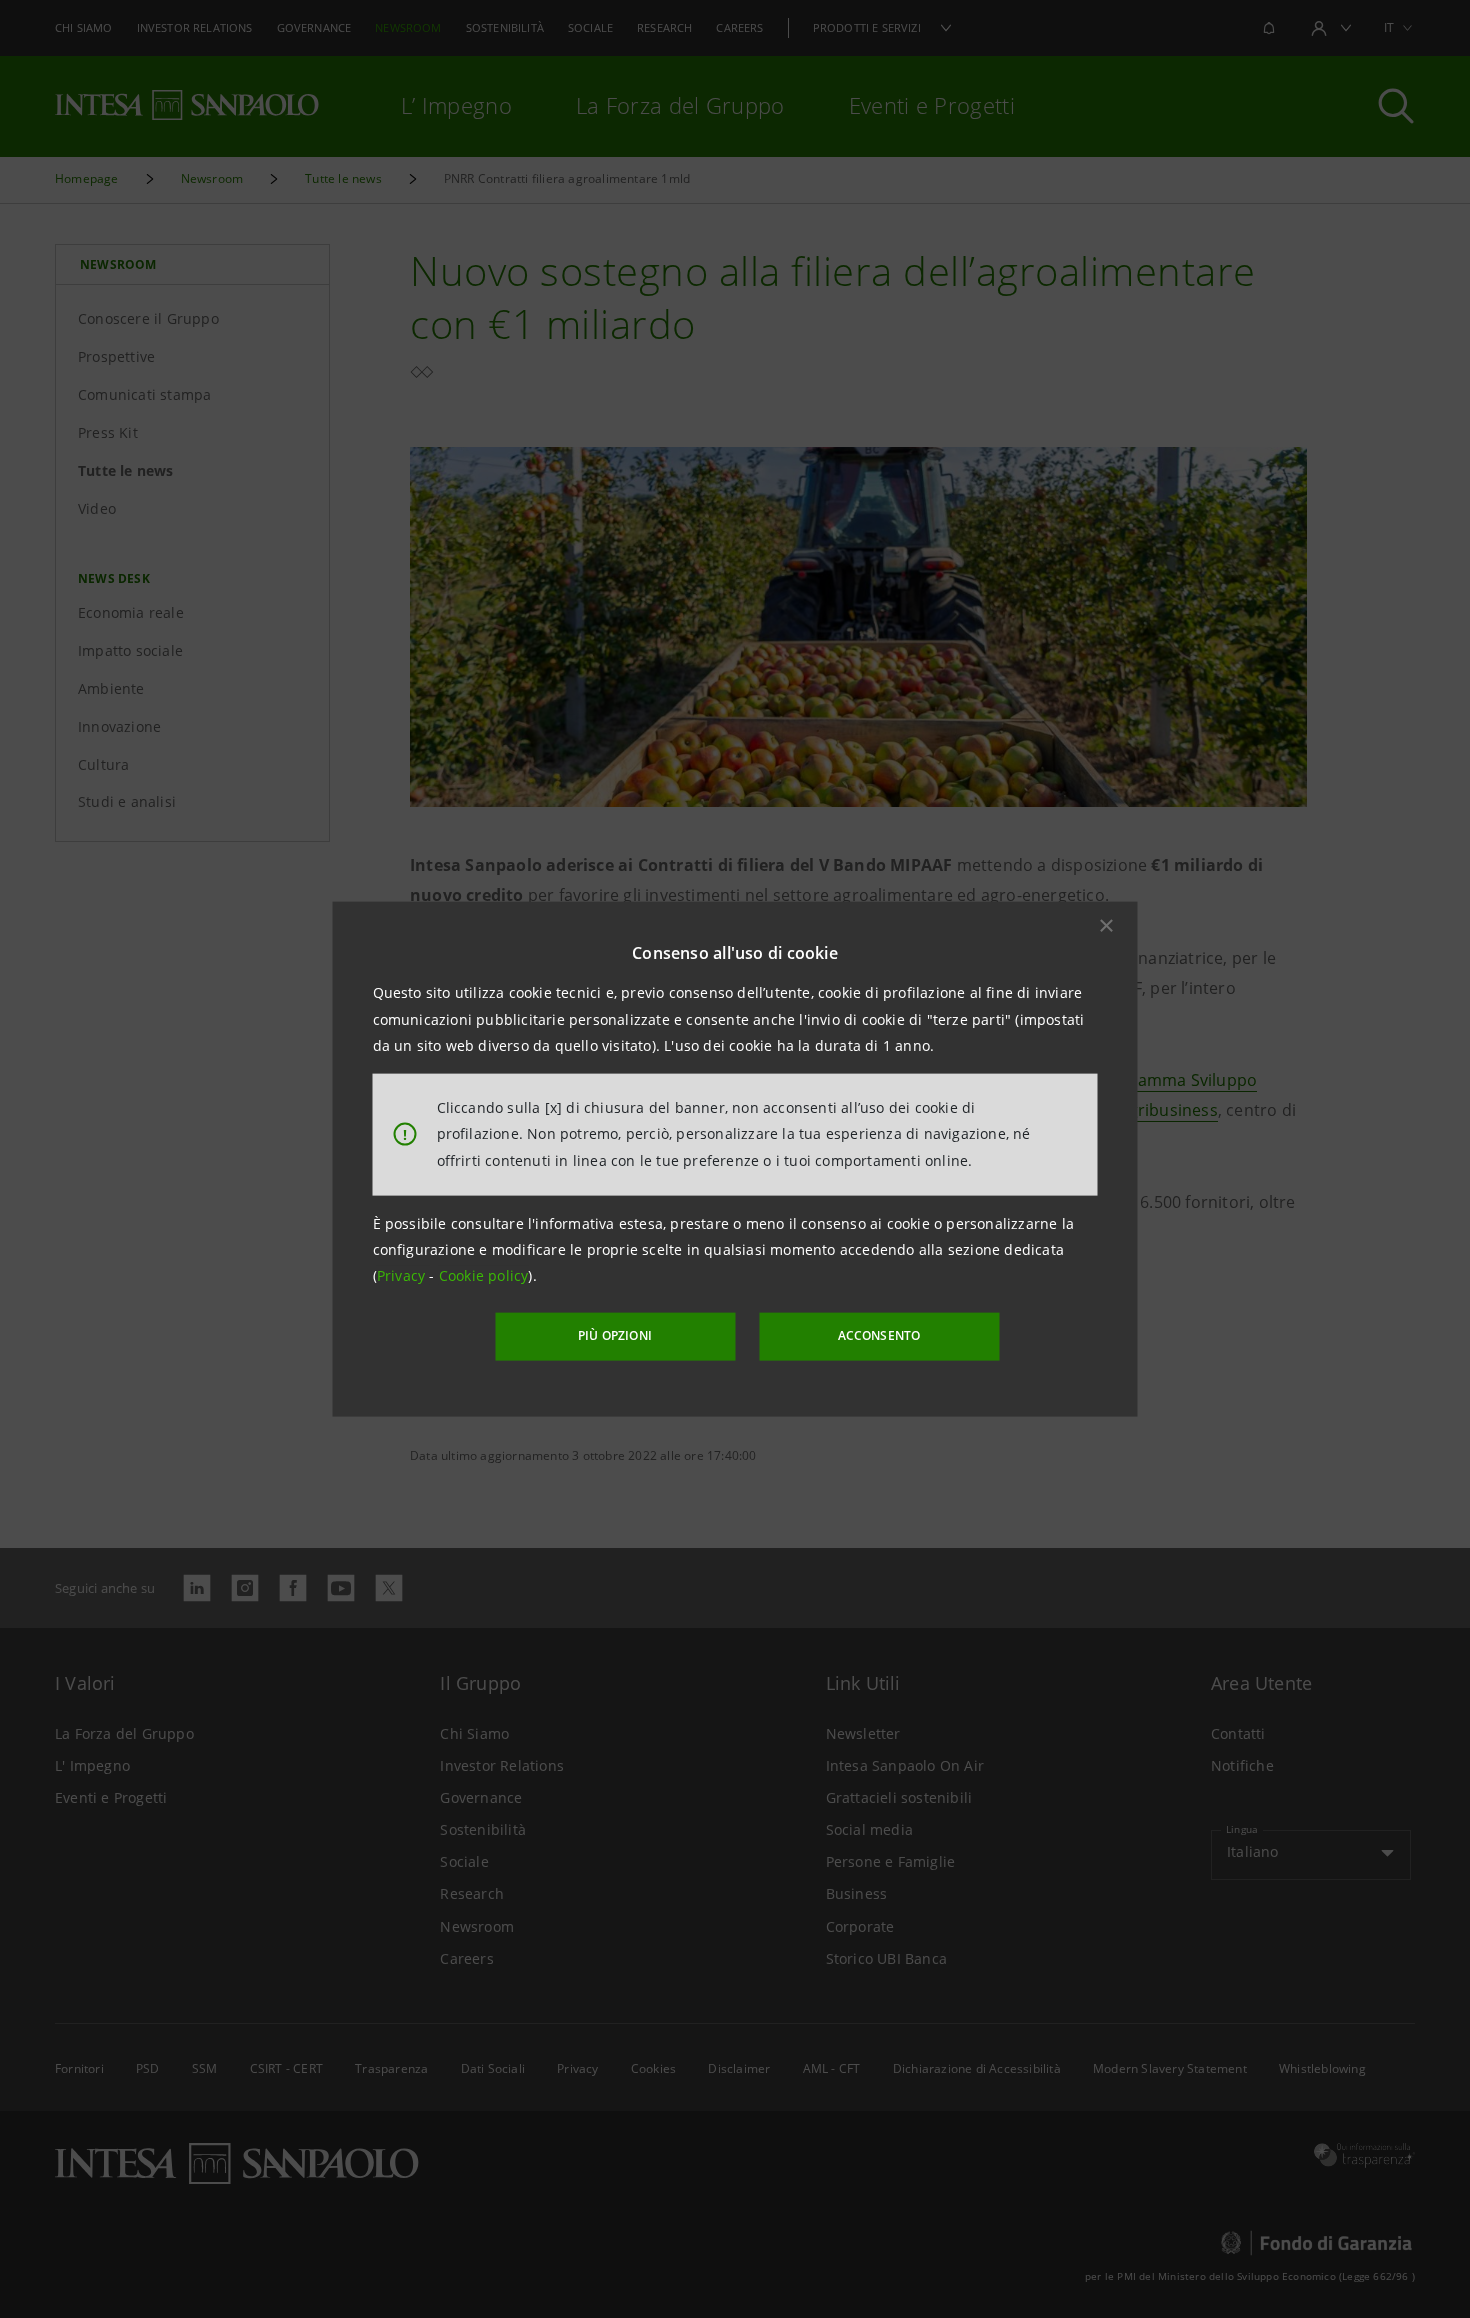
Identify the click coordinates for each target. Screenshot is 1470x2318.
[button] (1107, 926)
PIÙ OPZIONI (615, 1335)
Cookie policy (484, 1275)
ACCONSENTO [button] (879, 1335)
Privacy (403, 1275)
